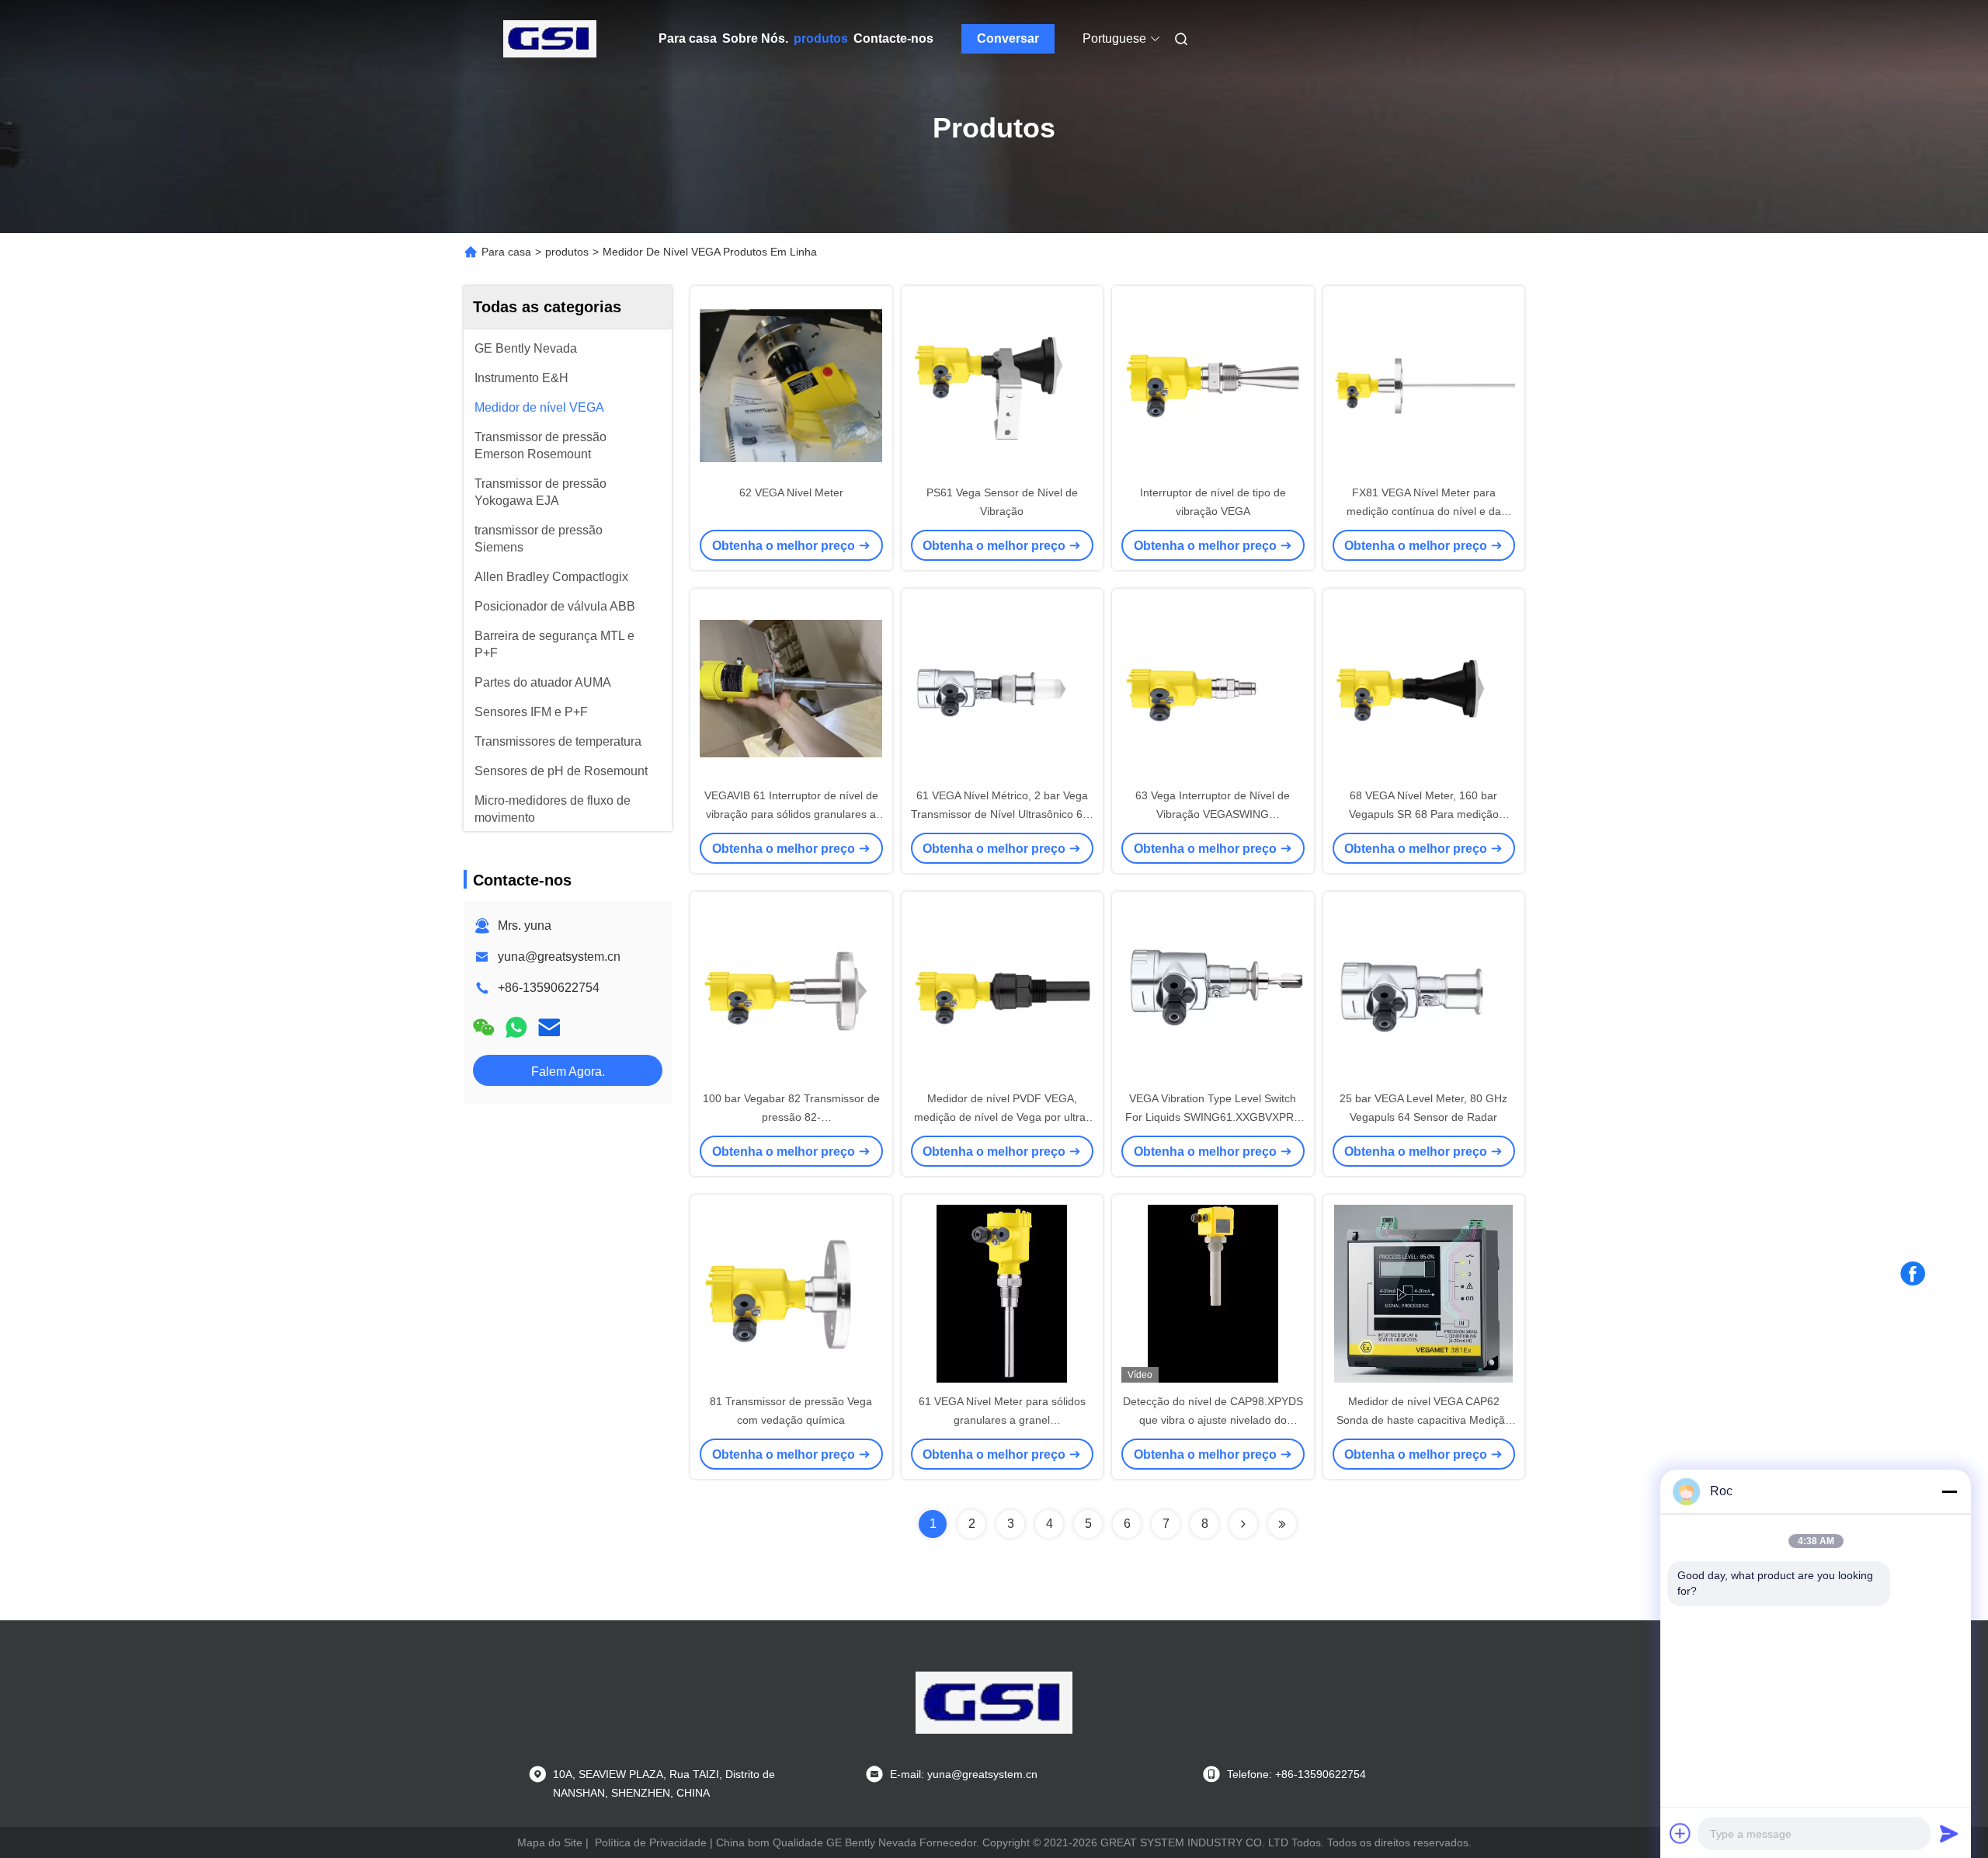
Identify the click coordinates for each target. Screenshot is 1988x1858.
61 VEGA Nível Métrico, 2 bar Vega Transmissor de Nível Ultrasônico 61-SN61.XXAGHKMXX (1002, 814)
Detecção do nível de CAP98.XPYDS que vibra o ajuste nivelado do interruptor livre (1213, 1420)
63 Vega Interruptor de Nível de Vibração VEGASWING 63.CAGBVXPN (1213, 814)
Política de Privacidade (651, 1842)
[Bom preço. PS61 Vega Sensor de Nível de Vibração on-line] (1003, 384)
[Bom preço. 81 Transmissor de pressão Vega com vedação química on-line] (791, 1293)
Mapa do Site (550, 1842)
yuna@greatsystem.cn (559, 957)
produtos (821, 38)
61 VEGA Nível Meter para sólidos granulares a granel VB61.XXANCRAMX (1002, 1420)
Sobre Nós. (755, 38)
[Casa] (550, 39)
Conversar (1008, 38)
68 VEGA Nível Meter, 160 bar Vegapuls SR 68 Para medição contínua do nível (1424, 814)
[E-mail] (549, 1027)
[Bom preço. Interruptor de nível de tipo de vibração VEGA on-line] (1213, 384)
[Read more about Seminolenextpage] (1243, 1524)
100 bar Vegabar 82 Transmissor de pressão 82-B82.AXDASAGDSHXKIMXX (791, 1117)
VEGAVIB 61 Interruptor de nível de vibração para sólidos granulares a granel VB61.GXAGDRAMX (791, 814)
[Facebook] (1913, 1274)
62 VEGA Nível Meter (791, 492)
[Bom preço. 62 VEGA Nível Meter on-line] (791, 384)
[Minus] (1949, 1491)
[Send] (1949, 1833)
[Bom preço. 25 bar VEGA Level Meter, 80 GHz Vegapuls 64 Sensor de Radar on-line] (1424, 990)
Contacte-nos (893, 38)
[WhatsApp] (516, 1027)
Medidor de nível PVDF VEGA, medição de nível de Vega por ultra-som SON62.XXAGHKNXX (1002, 1117)
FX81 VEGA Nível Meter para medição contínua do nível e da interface (1424, 511)
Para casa (688, 38)
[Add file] (1680, 1833)
